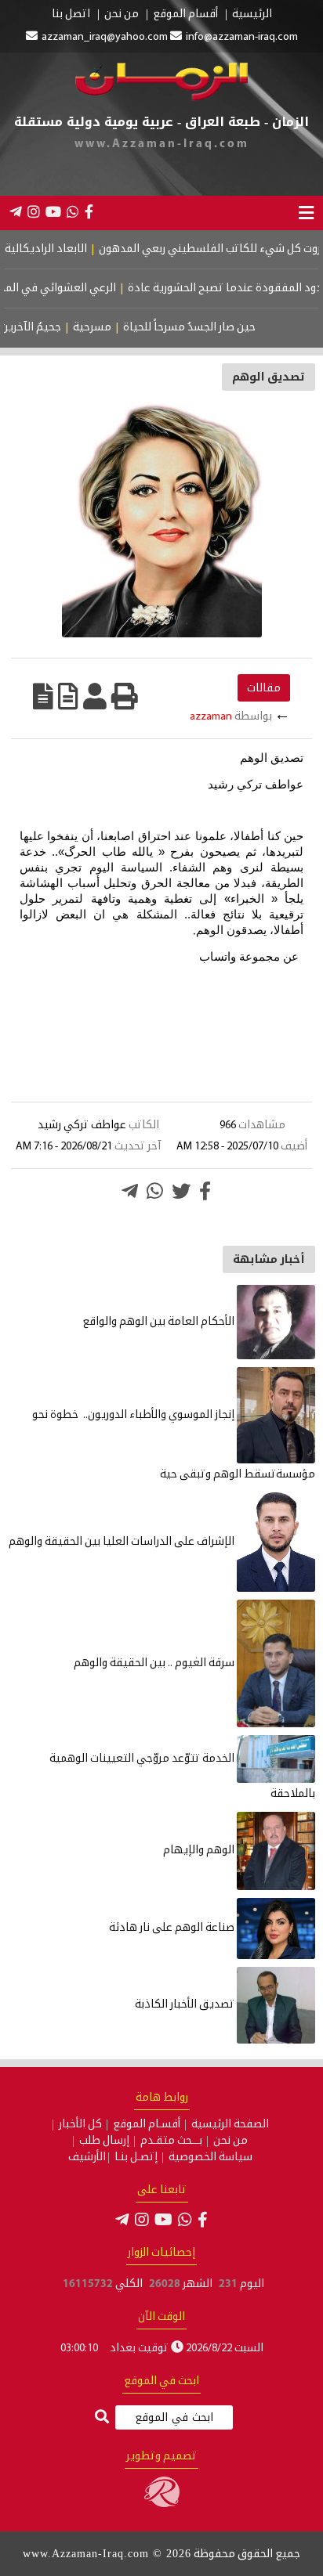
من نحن (122, 15)
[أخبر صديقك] (95, 696)
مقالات (264, 688)
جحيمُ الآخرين (48, 328)
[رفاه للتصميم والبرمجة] (162, 2504)
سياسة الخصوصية (210, 2158)
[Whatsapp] (155, 1191)
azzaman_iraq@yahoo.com (105, 37)
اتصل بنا (71, 15)
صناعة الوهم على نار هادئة (173, 1928)
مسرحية (109, 328)
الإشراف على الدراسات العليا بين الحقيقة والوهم (123, 1542)
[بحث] (102, 2418)
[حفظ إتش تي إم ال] (68, 696)
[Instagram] (34, 211)
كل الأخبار (80, 2125)
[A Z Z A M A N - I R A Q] (161, 98)
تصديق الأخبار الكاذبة (186, 2005)
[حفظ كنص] (43, 696)
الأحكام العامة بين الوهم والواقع (160, 1322)
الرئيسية (252, 15)
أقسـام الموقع (147, 2125)
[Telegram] (16, 211)
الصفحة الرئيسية (230, 2125)
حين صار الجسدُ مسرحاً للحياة (207, 328)
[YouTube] (53, 211)
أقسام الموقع (185, 15)
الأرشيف (87, 2158)
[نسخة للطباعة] (125, 696)
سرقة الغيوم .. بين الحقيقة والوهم (155, 1663)
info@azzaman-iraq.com (242, 37)
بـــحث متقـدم (171, 2141)
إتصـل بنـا (136, 2158)
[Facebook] (89, 211)
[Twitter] (181, 1191)
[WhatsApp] (73, 211)
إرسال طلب (104, 2141)
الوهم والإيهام (200, 1851)
